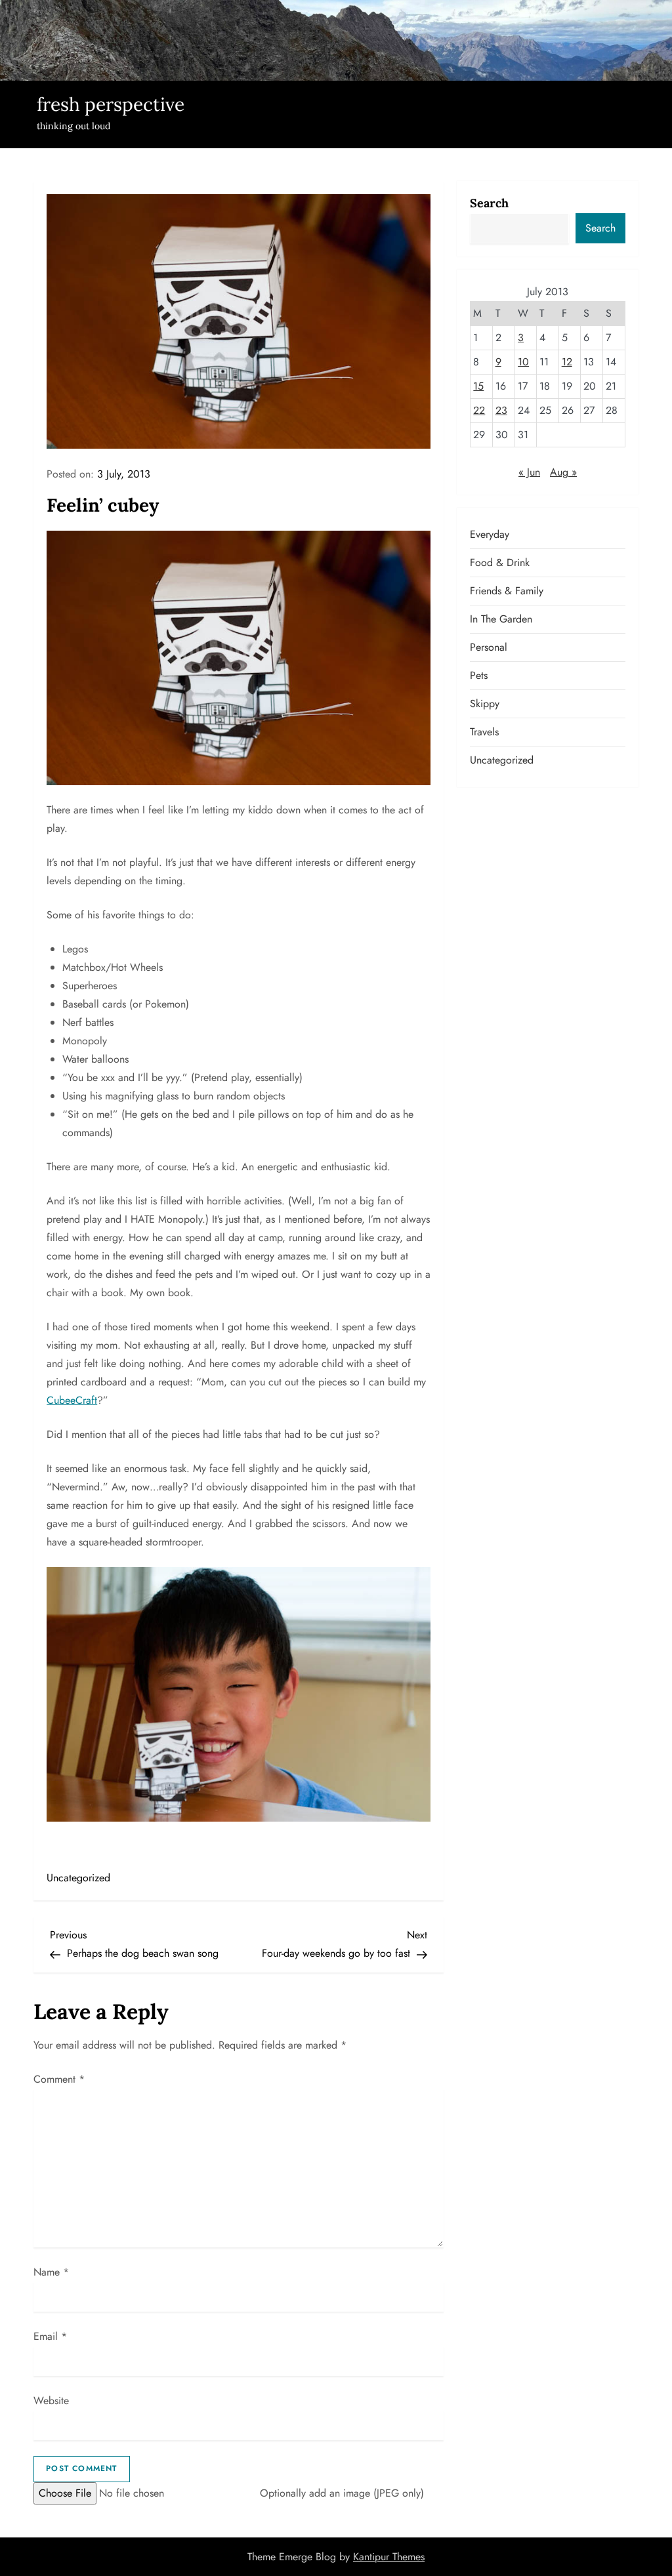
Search (489, 203)
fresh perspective (111, 104)
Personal (489, 647)
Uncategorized (78, 1878)
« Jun (529, 472)
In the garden (501, 619)
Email (50, 2336)
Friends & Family (507, 591)
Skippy (485, 704)
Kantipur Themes (389, 2557)
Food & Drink (500, 562)
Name (51, 2272)
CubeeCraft (72, 1400)
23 (501, 410)
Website (51, 2401)
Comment (59, 2079)
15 (478, 386)
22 (479, 410)
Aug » (563, 472)
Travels (484, 732)
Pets (479, 675)
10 (523, 362)
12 (567, 362)
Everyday (490, 534)
